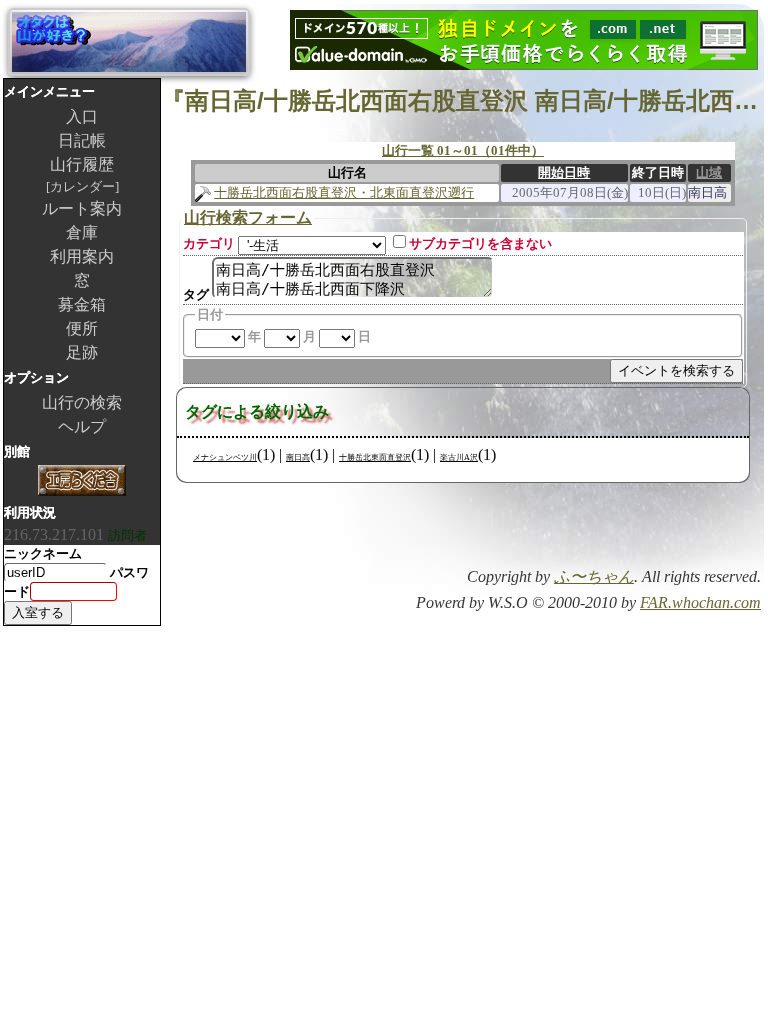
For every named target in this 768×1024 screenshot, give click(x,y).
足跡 (82, 352)
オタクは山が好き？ (129, 42)
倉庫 (82, 232)
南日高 (298, 457)
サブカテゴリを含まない (480, 243)
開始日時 (564, 172)
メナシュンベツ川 (225, 457)
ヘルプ (82, 426)
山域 (709, 172)
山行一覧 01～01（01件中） (463, 150)
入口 (82, 116)
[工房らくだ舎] (82, 482)
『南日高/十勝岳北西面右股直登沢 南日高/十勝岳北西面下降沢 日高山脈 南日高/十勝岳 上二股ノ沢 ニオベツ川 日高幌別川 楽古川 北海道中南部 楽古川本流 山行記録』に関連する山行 (462, 100)
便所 (82, 328)
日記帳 (82, 140)
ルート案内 (82, 208)
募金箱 (82, 304)
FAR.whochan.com (700, 602)
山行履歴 (82, 164)
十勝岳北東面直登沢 (375, 457)
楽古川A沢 (459, 457)
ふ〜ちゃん (594, 576)
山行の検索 (82, 402)
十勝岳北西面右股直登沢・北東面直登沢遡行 (344, 192)
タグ (196, 294)
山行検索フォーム (248, 217)
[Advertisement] (527, 531)
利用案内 (82, 256)
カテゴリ (209, 243)
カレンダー (82, 186)
